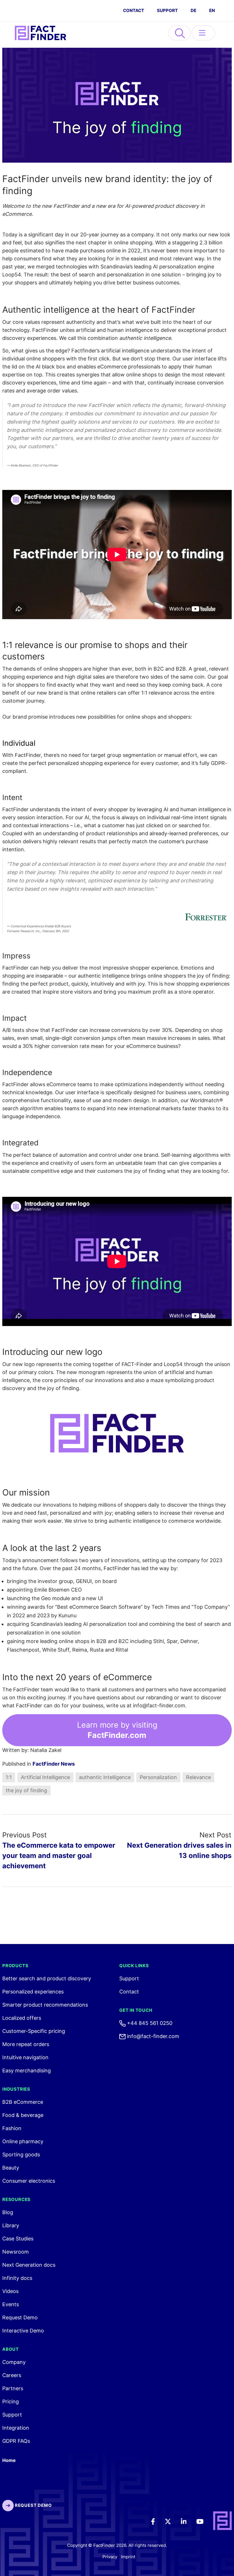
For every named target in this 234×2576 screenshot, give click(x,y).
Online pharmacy (23, 2141)
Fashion (12, 2128)
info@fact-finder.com (152, 2036)
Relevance (198, 1777)
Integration (16, 2428)
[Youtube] (204, 2521)
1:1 (9, 1777)
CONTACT (134, 10)
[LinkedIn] (188, 2521)
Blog (8, 2212)
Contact (129, 1992)
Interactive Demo (23, 2331)
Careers (12, 2375)
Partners (13, 2388)
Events (11, 2304)
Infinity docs (17, 2278)
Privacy (110, 2557)
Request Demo (20, 2317)
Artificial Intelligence (45, 1777)
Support (167, 10)
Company (14, 2362)
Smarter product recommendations (45, 2005)
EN (212, 10)
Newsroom (16, 2252)
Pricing (11, 2401)
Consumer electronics (29, 2181)
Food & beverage (23, 2115)
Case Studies (18, 2239)
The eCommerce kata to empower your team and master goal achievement (59, 1856)
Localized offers (22, 2018)
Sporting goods (21, 2155)
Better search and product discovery (47, 1978)
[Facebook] (157, 2521)
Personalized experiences (33, 1992)
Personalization (158, 1777)
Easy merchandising (27, 2070)
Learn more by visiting (117, 1730)
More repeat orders (26, 2044)
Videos (10, 2291)
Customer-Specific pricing (34, 2031)
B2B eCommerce (23, 2102)
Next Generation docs (29, 2265)
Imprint (128, 2557)
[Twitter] (172, 2521)
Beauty (11, 2168)
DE (193, 10)
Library (11, 2225)
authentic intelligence (105, 1777)
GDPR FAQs (16, 2441)
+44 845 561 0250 (149, 2023)
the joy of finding (26, 1790)
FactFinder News (54, 1764)
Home (9, 2460)
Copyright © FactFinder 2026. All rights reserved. (117, 2545)
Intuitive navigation (25, 2057)
